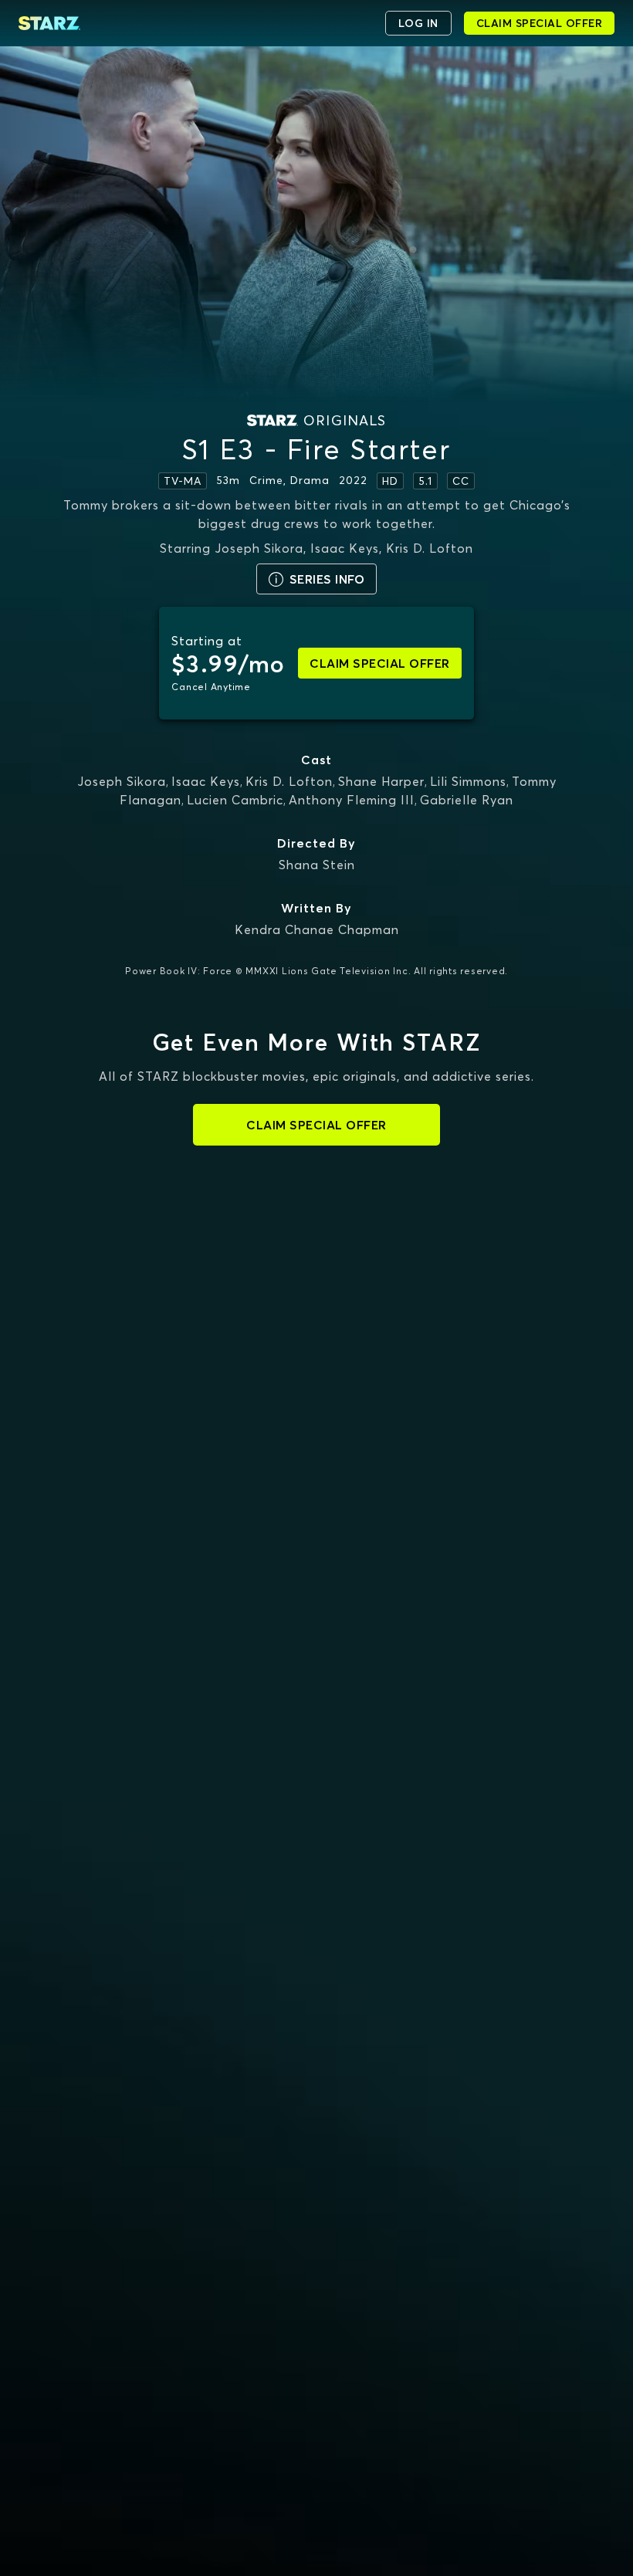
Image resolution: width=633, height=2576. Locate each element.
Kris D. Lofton (289, 781)
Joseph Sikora (122, 781)
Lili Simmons (468, 781)
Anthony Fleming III (352, 800)
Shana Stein (317, 865)
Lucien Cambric (235, 800)
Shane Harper (381, 781)
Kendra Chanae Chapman (317, 929)
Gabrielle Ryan (467, 800)
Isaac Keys (206, 781)
